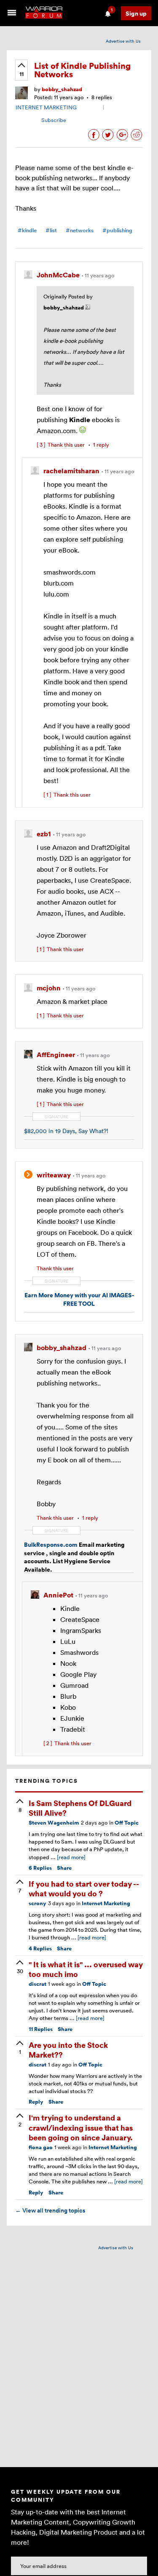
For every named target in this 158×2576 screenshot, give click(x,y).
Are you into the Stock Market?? (68, 2050)
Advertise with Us (123, 41)
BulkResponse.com (51, 1544)
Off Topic (127, 1823)
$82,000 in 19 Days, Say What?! (66, 1131)
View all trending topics (50, 2210)
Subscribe (54, 120)
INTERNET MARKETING (46, 107)
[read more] (71, 1857)
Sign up (136, 13)
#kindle (27, 230)
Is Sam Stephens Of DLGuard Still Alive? (80, 1808)
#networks (80, 230)
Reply (36, 2102)
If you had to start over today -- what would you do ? (84, 1888)
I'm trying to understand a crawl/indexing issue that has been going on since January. (81, 2127)
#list (51, 230)
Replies (40, 1868)
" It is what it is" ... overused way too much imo (86, 1969)
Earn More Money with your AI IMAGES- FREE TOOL (79, 1299)
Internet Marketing (106, 1903)
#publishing (117, 230)
